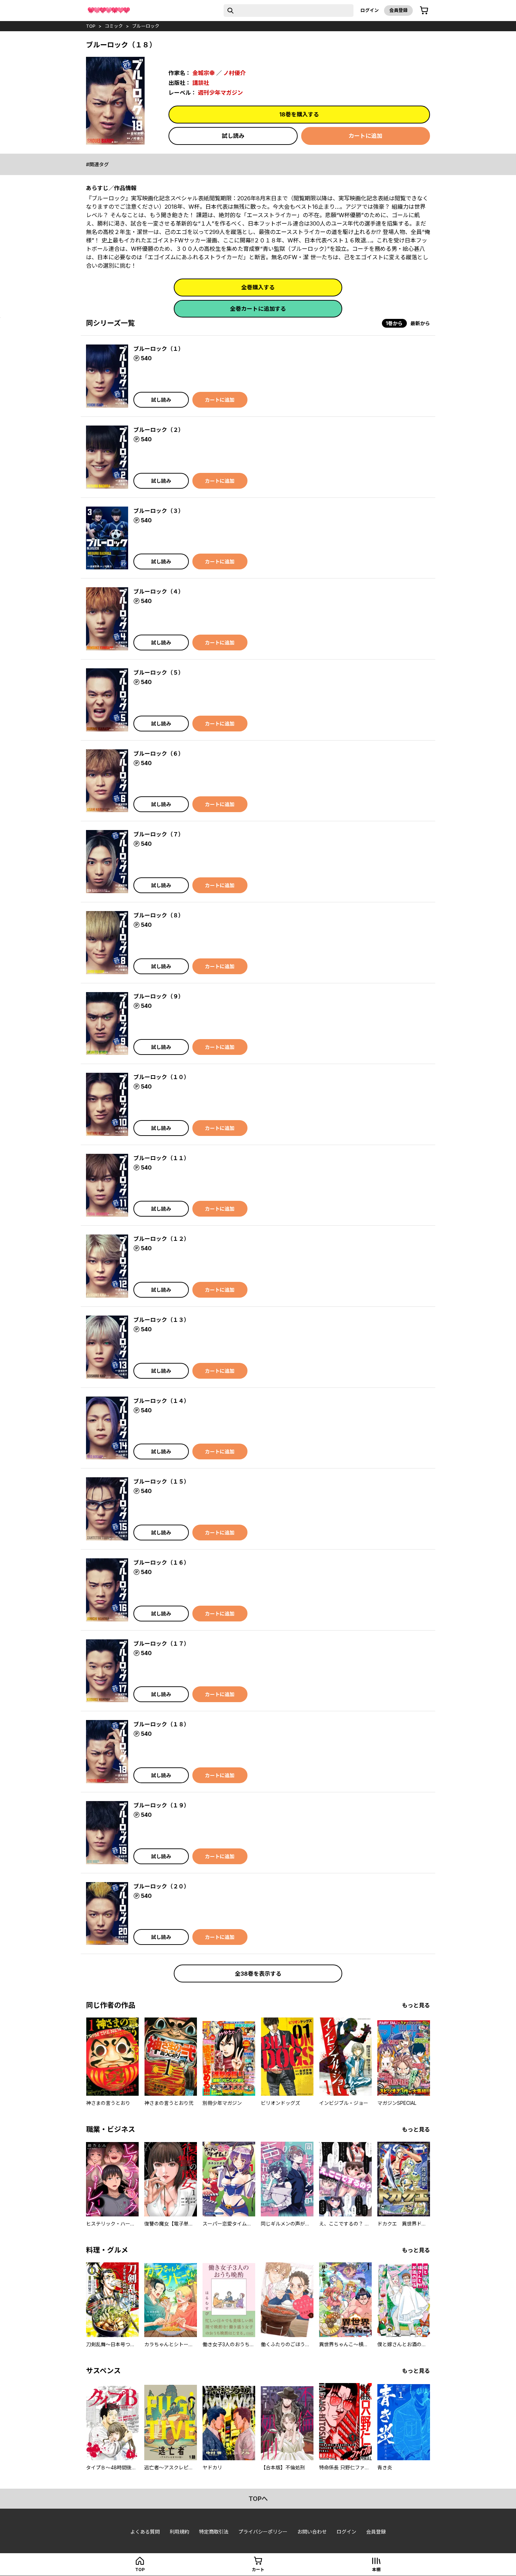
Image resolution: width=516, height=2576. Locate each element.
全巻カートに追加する (258, 309)
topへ (258, 2499)
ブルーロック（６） (159, 754)
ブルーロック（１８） (161, 1724)
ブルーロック (146, 26)
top (91, 26)
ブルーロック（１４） (161, 1401)
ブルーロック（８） (159, 915)
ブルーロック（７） (159, 834)
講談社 (201, 83)
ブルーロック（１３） (161, 1320)
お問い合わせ (312, 2532)
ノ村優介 (234, 73)
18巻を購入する (299, 114)
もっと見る (416, 2005)
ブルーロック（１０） (161, 1077)
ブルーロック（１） (159, 349)
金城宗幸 (204, 73)
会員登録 (398, 10)
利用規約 (179, 2532)
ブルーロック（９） (159, 996)
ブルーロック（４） (159, 591)
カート (258, 2570)
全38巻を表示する (258, 1974)
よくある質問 (145, 2532)
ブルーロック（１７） (161, 1644)
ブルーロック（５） (159, 673)
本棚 (376, 2570)
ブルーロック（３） (159, 511)
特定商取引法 (214, 2532)
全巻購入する (258, 287)
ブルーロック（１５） (161, 1481)
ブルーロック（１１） (161, 1158)
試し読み (233, 136)
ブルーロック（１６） (161, 1563)
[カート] (424, 11)
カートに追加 (365, 136)
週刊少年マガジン (220, 93)
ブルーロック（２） (159, 430)
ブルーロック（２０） (161, 1886)
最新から (420, 323)
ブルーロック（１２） (161, 1239)
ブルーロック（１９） (161, 1805)
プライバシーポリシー (263, 2532)
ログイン (370, 10)
